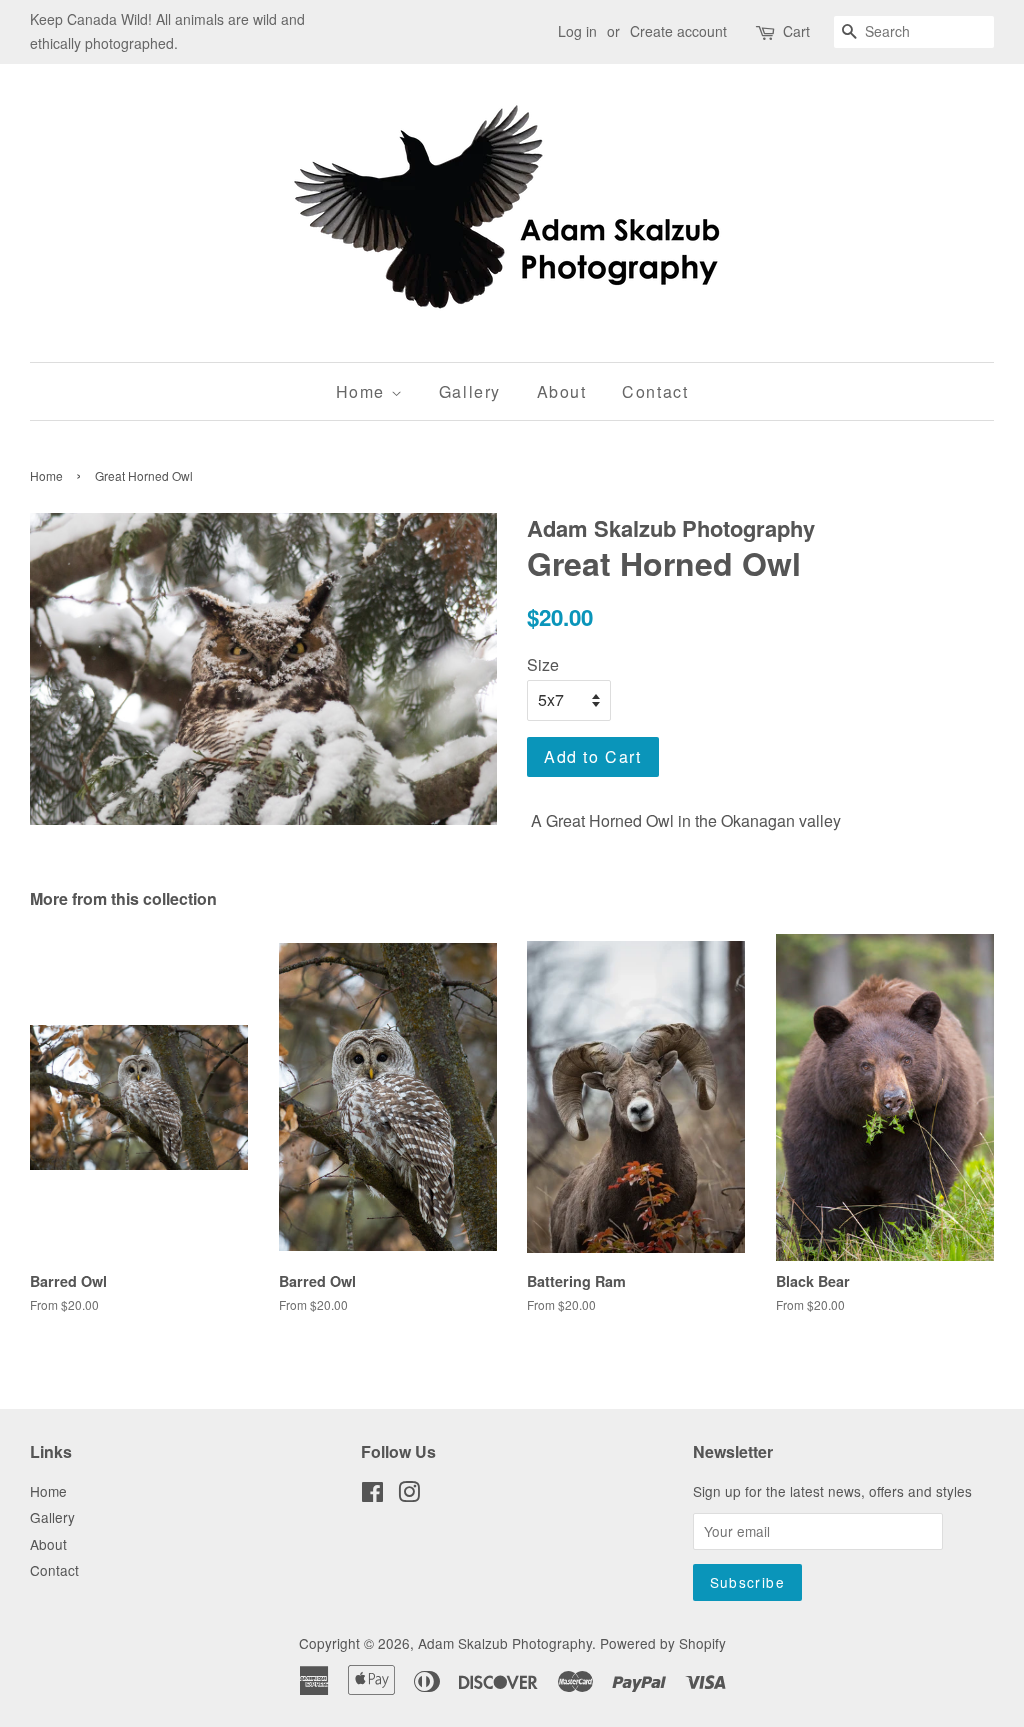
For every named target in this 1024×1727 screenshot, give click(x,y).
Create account (678, 31)
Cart (796, 31)
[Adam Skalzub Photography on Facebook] (372, 1495)
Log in (577, 31)
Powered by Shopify (663, 1643)
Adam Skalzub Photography (505, 1643)
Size (543, 664)
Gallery (470, 391)
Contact (655, 391)
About (562, 391)
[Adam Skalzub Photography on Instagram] (409, 1495)
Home (363, 391)
